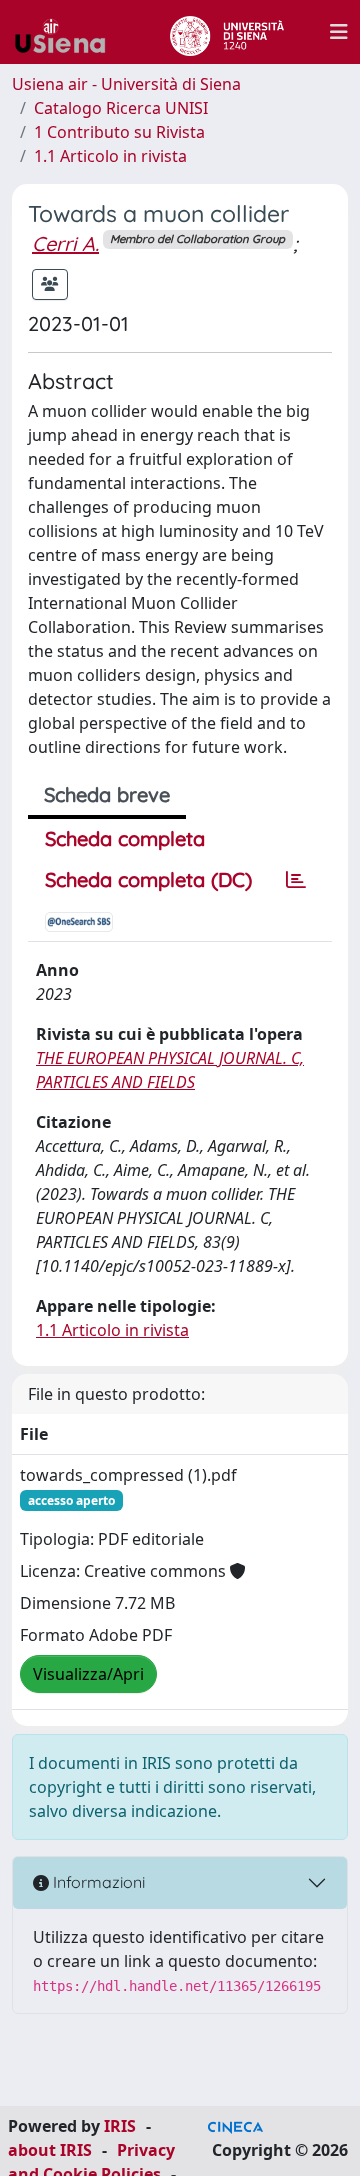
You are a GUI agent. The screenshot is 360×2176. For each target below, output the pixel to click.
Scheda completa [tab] (125, 838)
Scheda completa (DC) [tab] (148, 879)
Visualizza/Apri (88, 1674)
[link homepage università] (226, 32)
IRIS (120, 2126)
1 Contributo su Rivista (119, 132)
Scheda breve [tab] (107, 794)
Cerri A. (65, 243)
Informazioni (97, 1882)
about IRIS (50, 2150)
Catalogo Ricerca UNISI (121, 108)
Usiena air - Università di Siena (126, 84)
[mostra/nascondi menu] (339, 32)
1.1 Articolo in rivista (110, 156)
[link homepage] (68, 32)
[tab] (296, 880)
